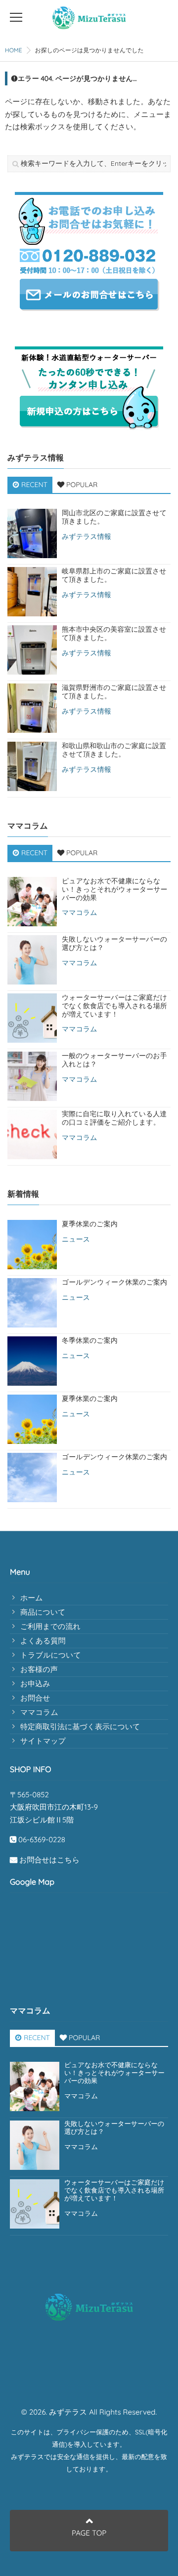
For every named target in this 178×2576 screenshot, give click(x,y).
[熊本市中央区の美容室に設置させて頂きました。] (32, 650)
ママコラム (80, 913)
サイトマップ (43, 1741)
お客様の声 (39, 1669)
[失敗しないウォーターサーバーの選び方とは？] (32, 960)
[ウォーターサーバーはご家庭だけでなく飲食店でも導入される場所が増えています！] (32, 1018)
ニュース (76, 1239)
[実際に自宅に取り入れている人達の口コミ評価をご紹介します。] (32, 1135)
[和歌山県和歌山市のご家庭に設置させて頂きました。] (32, 766)
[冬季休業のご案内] (32, 1361)
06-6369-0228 (42, 1840)
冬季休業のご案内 (90, 1341)
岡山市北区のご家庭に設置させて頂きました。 (114, 517)
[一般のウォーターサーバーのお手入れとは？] (32, 1076)
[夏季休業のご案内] (32, 1245)
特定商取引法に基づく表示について (80, 1726)
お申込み (35, 1684)
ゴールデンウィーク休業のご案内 (114, 1282)
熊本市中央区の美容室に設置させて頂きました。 (114, 634)
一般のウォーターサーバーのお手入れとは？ (114, 1060)
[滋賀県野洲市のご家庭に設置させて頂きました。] (32, 708)
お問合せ (35, 1698)
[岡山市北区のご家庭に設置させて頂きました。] (32, 533)
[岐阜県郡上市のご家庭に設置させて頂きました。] (32, 592)
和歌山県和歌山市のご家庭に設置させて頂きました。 (114, 750)
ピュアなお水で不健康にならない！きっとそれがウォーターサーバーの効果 (115, 889)
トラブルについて (51, 1655)
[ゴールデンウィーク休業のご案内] (32, 1303)
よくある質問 (43, 1641)
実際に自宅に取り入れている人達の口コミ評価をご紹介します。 (114, 1118)
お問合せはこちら (49, 1860)
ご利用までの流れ (50, 1626)
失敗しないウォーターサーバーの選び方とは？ (114, 944)
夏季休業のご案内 (90, 1224)
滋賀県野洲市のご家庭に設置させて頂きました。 (114, 692)
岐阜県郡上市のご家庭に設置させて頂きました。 (114, 575)
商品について (43, 1612)
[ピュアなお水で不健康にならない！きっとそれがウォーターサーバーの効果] (32, 902)
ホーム (32, 1598)
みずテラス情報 (87, 537)
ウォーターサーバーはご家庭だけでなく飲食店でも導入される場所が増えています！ (114, 1006)
